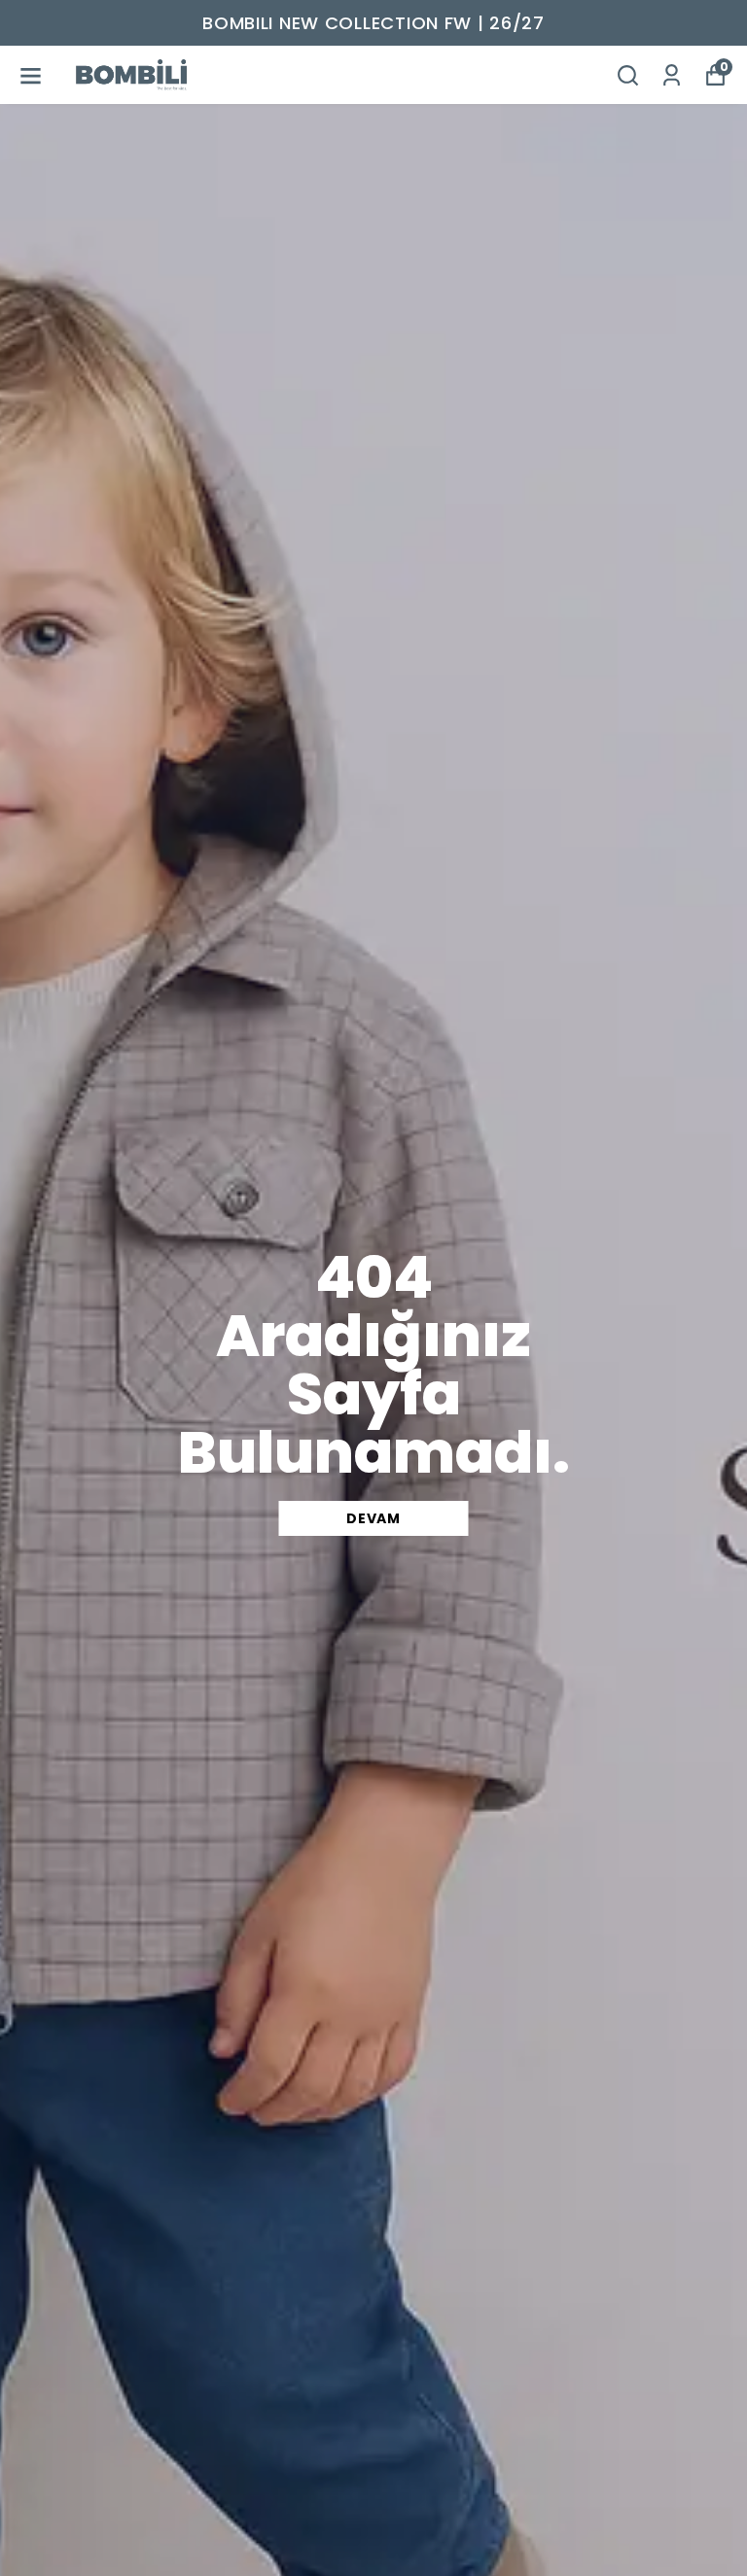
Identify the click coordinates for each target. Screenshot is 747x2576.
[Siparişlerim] (672, 75)
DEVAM (373, 1518)
